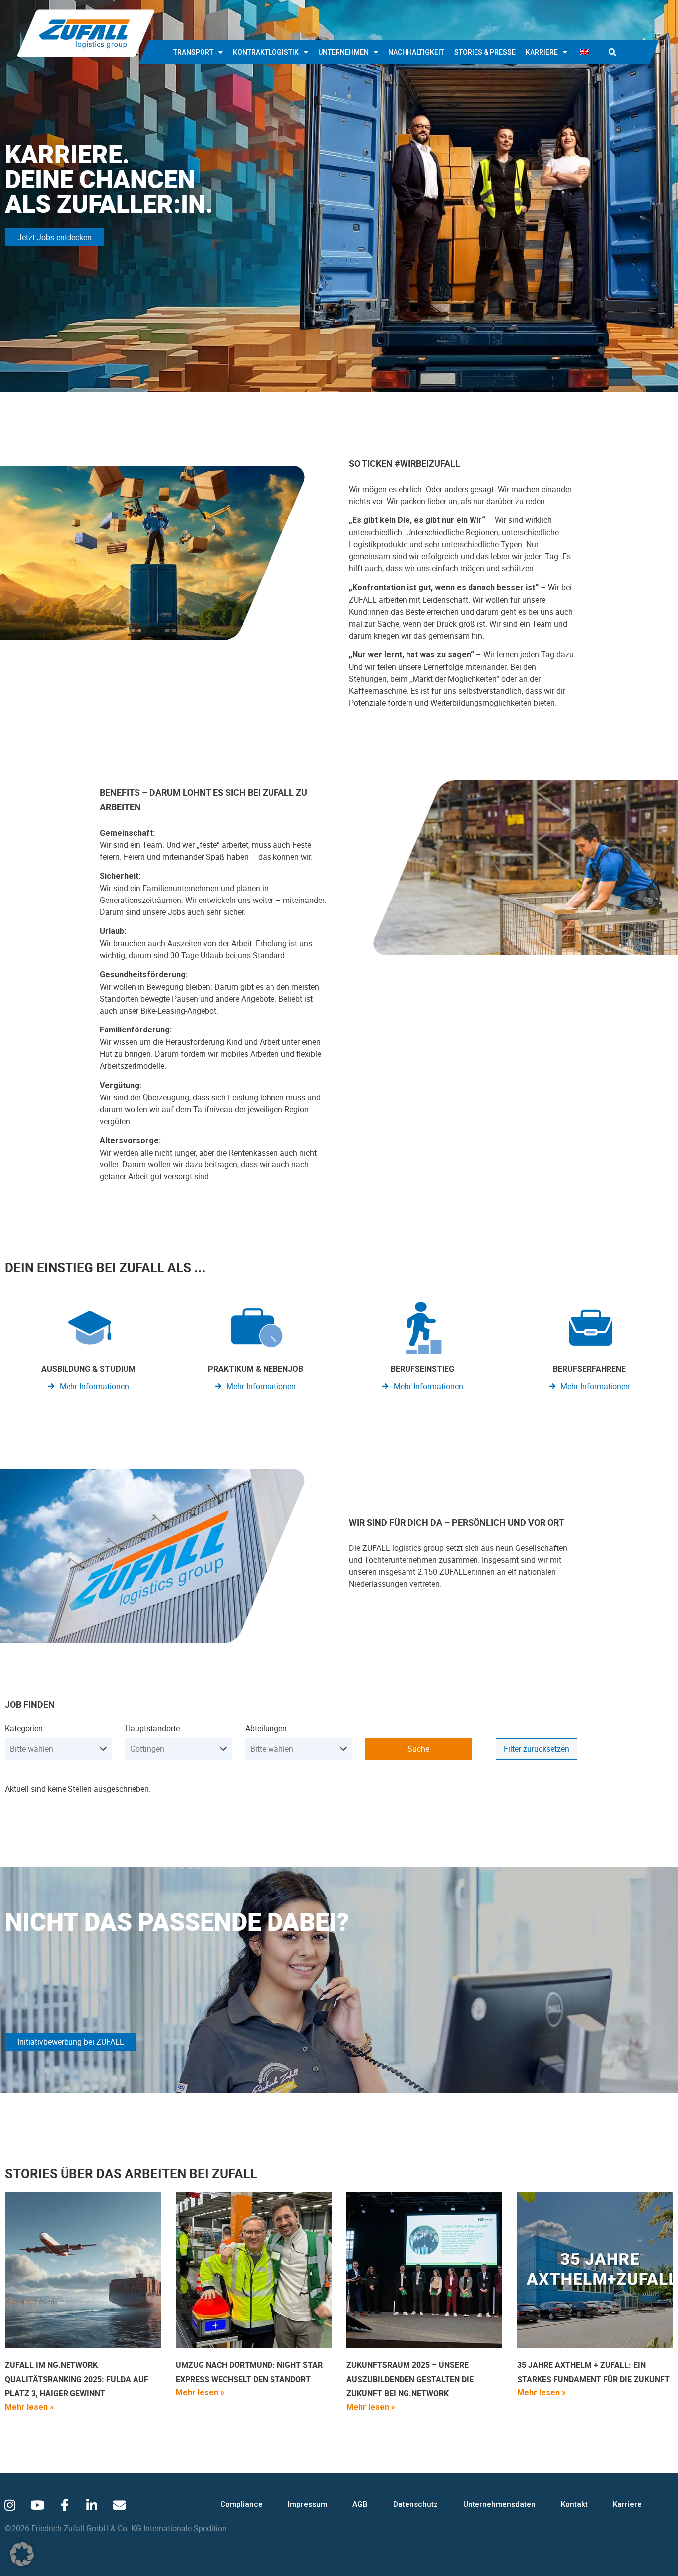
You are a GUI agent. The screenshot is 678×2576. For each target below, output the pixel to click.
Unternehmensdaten (499, 2504)
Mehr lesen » (29, 2407)
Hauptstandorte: (153, 1728)
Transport (193, 52)
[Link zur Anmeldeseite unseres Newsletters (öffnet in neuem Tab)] (119, 2505)
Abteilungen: (267, 1728)
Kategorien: (25, 1728)
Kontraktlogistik (266, 52)
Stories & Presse (485, 52)
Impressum (307, 2504)
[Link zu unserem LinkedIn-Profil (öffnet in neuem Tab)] (92, 2505)
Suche (418, 1749)
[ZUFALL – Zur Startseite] (86, 33)
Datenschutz (415, 2504)
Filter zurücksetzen (537, 1749)
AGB (360, 2504)
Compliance (241, 2504)
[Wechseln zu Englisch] (584, 52)
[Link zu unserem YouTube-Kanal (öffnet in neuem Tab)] (37, 2505)
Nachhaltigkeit (416, 52)
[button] (612, 52)
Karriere (542, 52)
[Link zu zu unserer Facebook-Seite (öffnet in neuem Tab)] (65, 2505)
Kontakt (574, 2504)
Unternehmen (343, 52)
